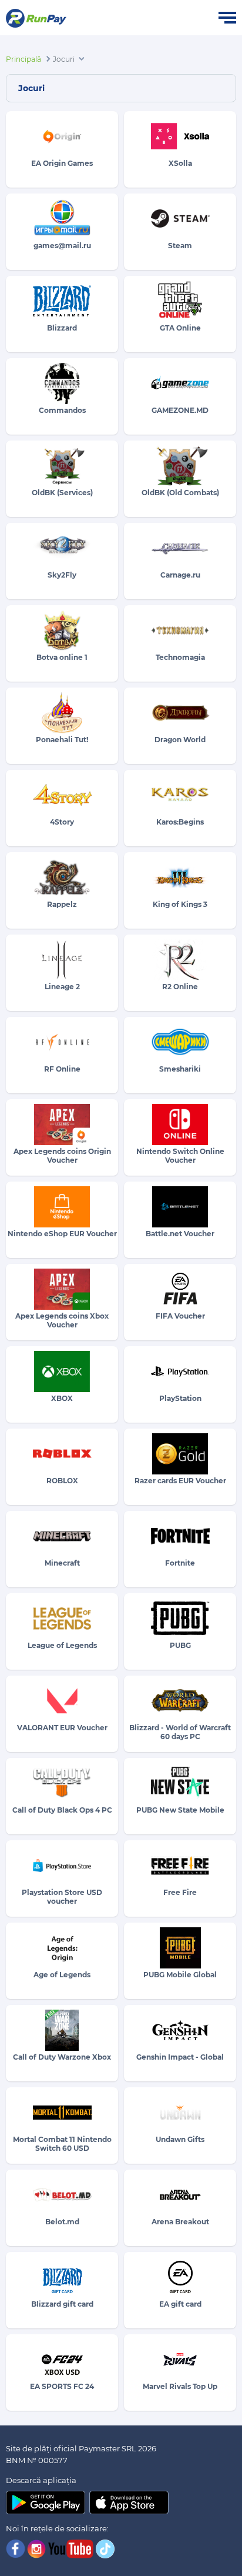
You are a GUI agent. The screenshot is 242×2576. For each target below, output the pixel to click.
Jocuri (64, 59)
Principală (23, 59)
